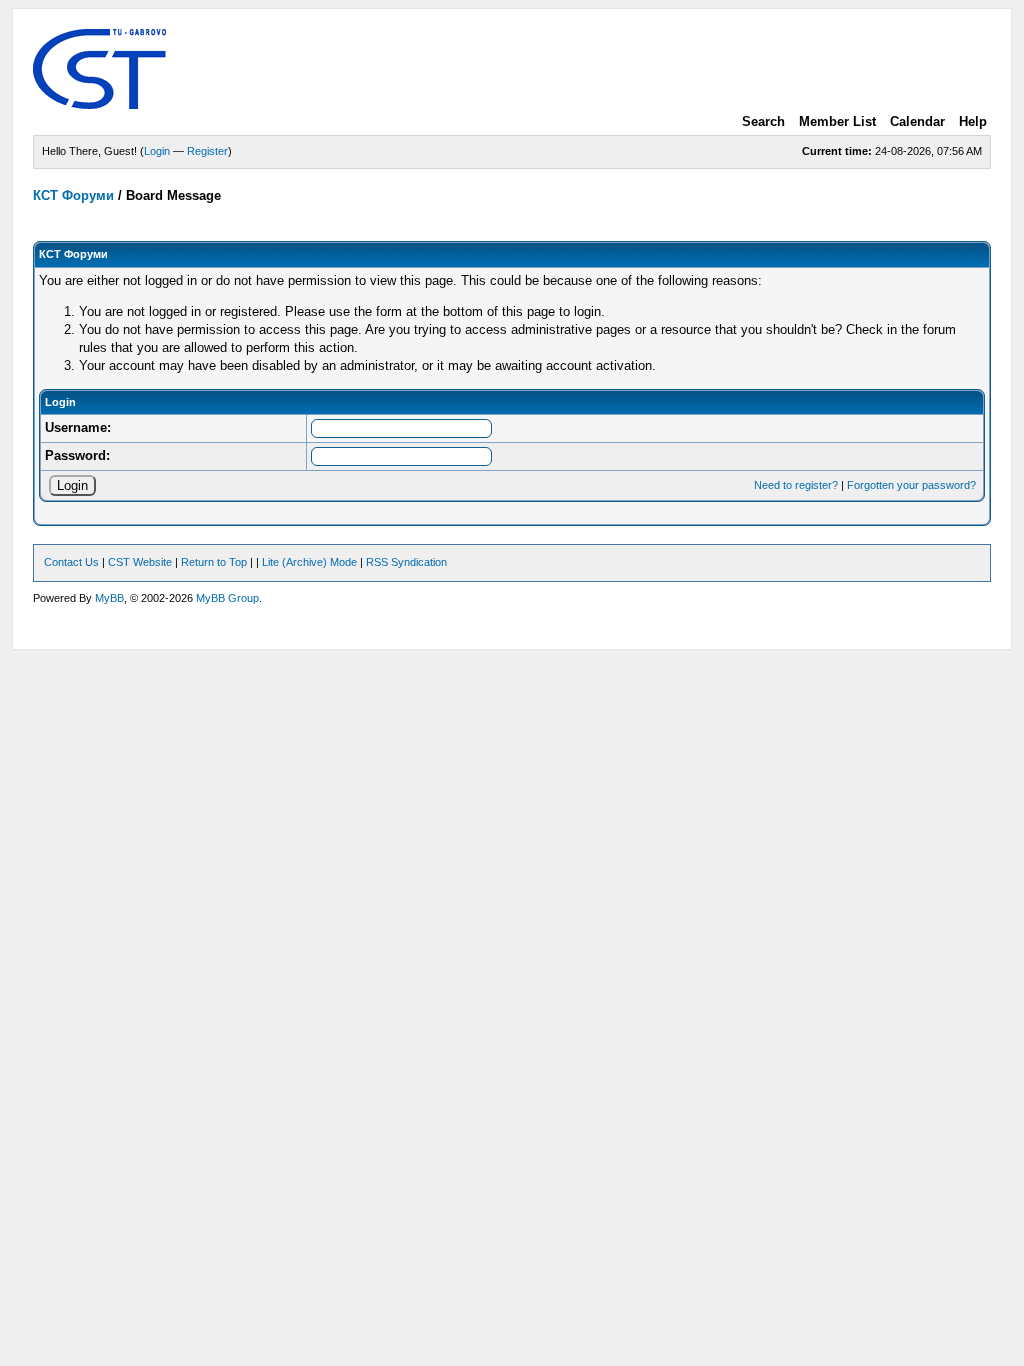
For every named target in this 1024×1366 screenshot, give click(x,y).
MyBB (109, 598)
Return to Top (214, 562)
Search (763, 121)
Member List (837, 121)
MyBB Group (227, 598)
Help (973, 121)
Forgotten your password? (911, 485)
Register (207, 151)
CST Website (140, 562)
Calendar (917, 121)
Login (157, 151)
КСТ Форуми (73, 195)
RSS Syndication (406, 562)
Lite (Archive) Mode (309, 562)
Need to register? (796, 485)
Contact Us (71, 562)
